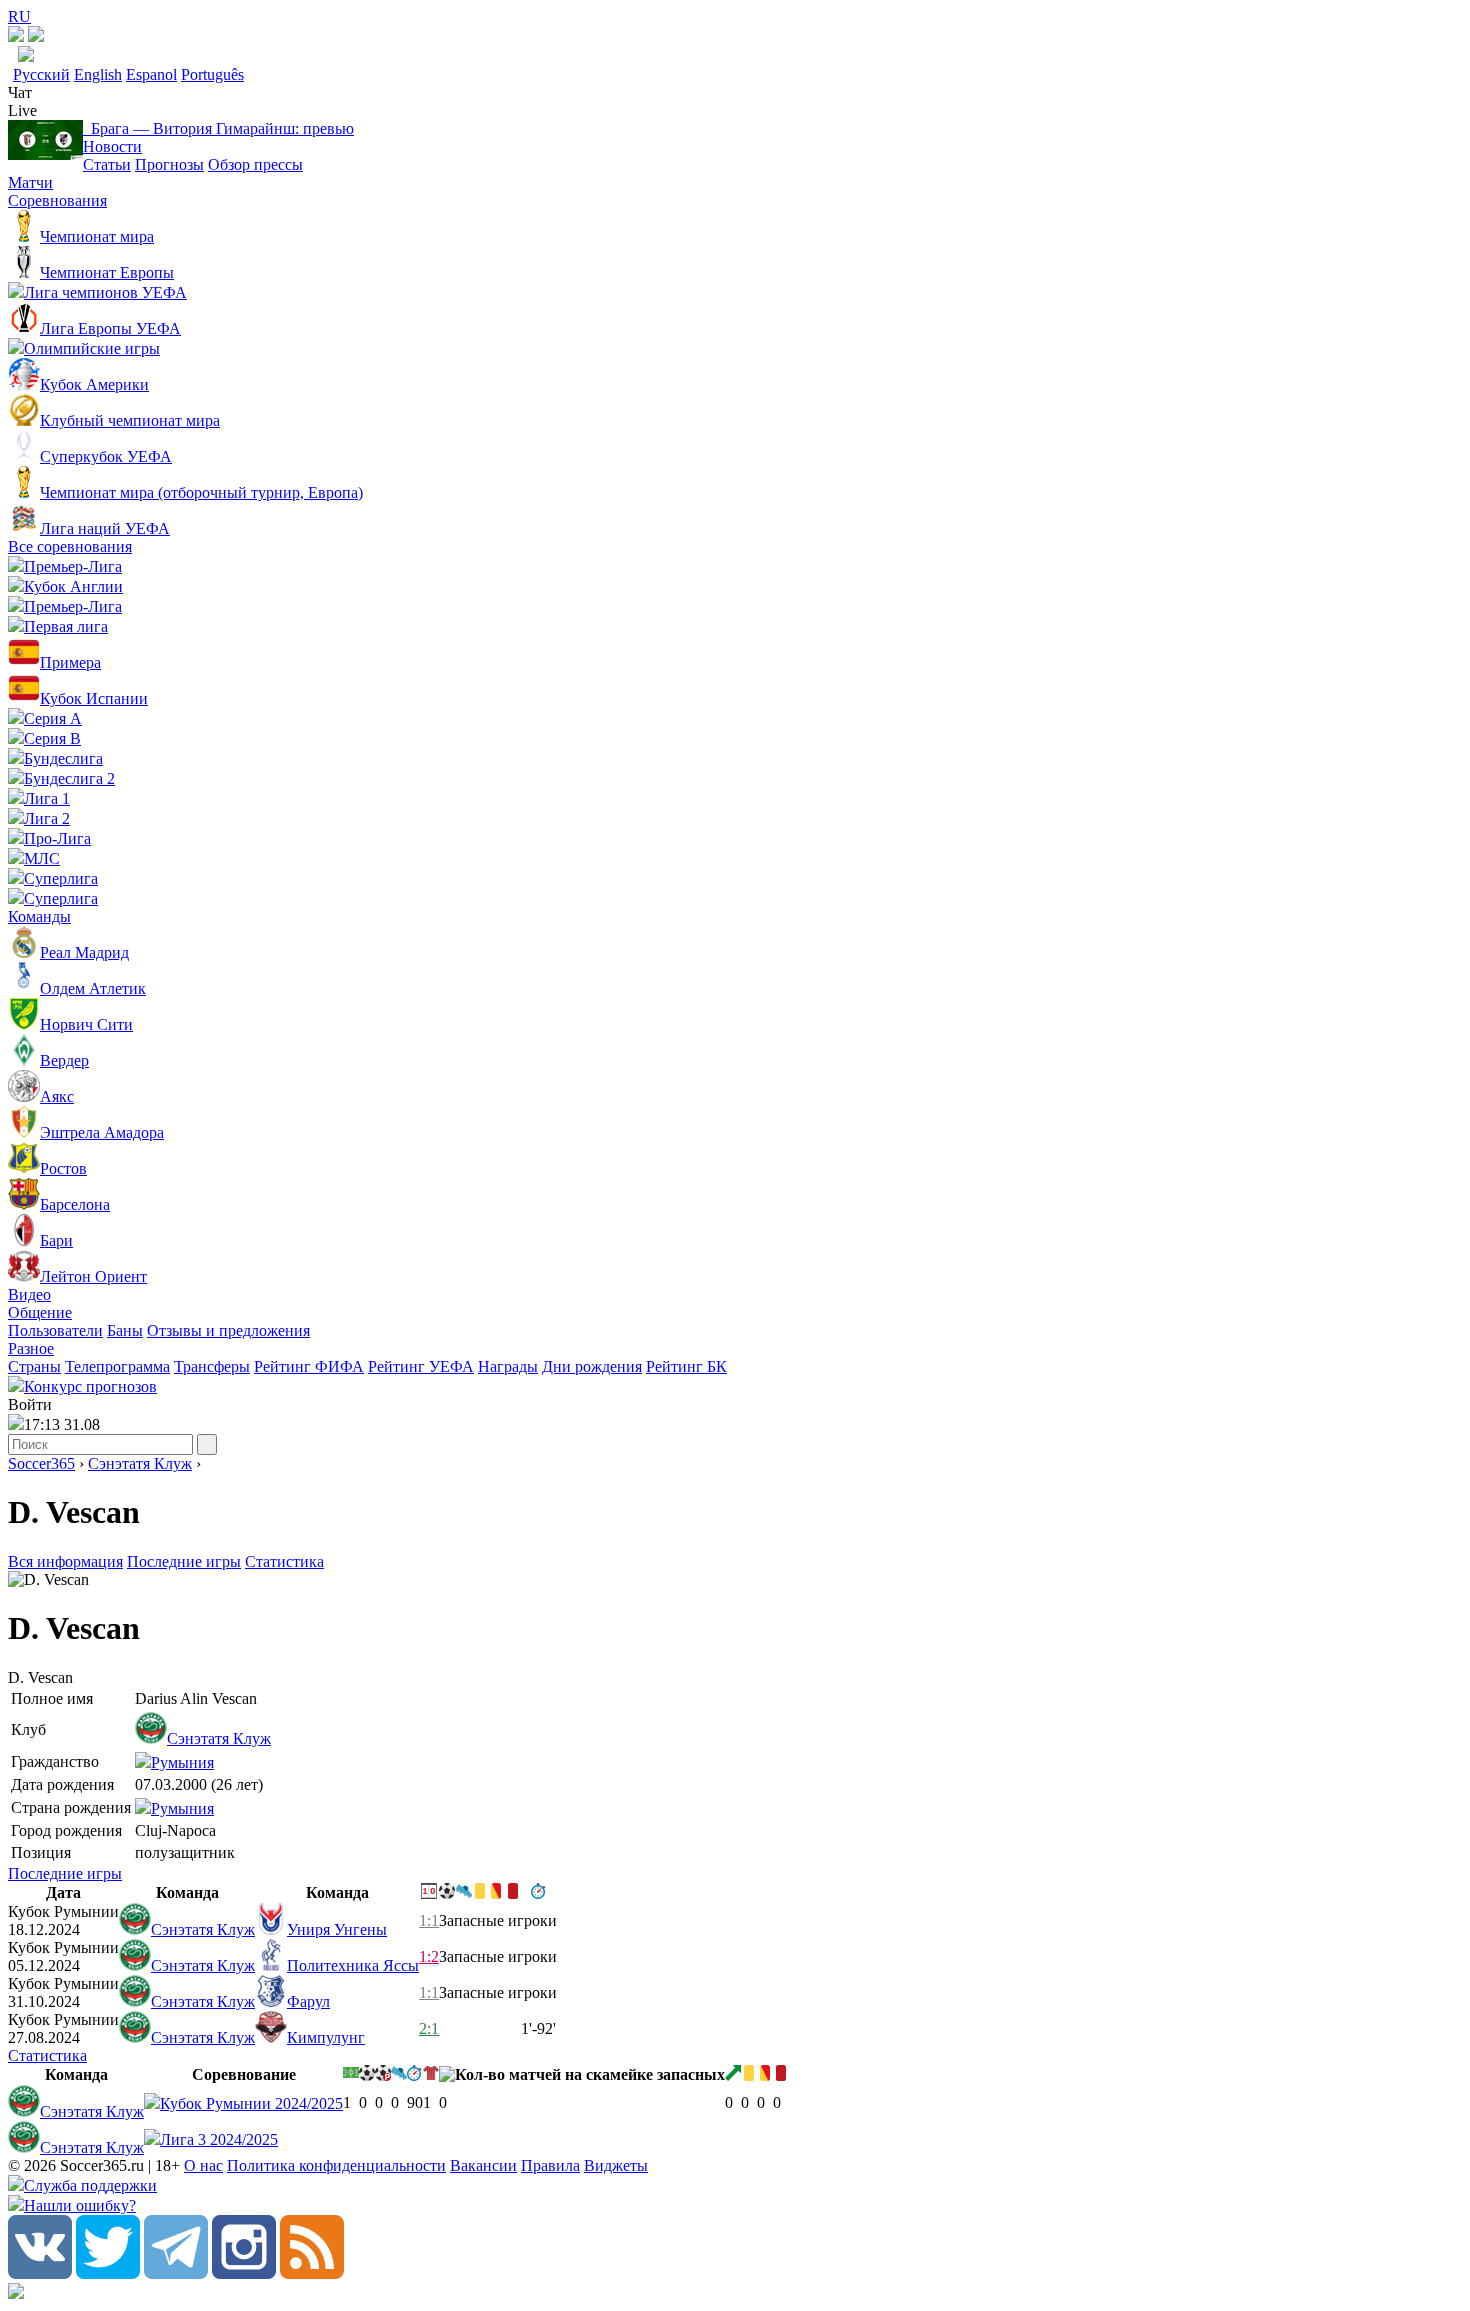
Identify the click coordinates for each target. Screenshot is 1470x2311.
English (98, 74)
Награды (508, 1366)
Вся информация (65, 1561)
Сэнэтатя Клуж (140, 1463)
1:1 (429, 1920)
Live (22, 110)
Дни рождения (592, 1366)
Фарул (308, 2001)
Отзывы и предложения (228, 1330)
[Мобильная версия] (36, 36)
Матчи (30, 182)
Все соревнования (70, 546)
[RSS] (312, 2273)
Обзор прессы (255, 164)
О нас (203, 2165)
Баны (125, 1330)
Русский (41, 74)
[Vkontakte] (40, 2273)
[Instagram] (244, 2273)
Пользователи (55, 1330)
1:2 (429, 1956)
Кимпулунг (326, 2037)
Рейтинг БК (686, 1366)
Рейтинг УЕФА (421, 1366)
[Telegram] (176, 2273)
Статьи (107, 164)
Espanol (151, 74)
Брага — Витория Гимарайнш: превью (218, 128)
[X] (108, 2273)
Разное (31, 1348)
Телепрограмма (117, 1366)
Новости (112, 146)
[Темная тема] (16, 36)
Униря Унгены (337, 1929)
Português (212, 74)
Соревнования (57, 200)
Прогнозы (169, 164)
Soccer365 (41, 1463)
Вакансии (483, 2165)
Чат (20, 92)
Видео (29, 1294)
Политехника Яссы (353, 1965)
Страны (34, 1366)
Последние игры (184, 1561)
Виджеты (616, 2165)
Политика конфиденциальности (336, 2165)
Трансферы (212, 1366)
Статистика (284, 1561)
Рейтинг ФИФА (309, 1366)
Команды (39, 916)
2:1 (429, 2028)
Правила (550, 2165)
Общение (40, 1312)
